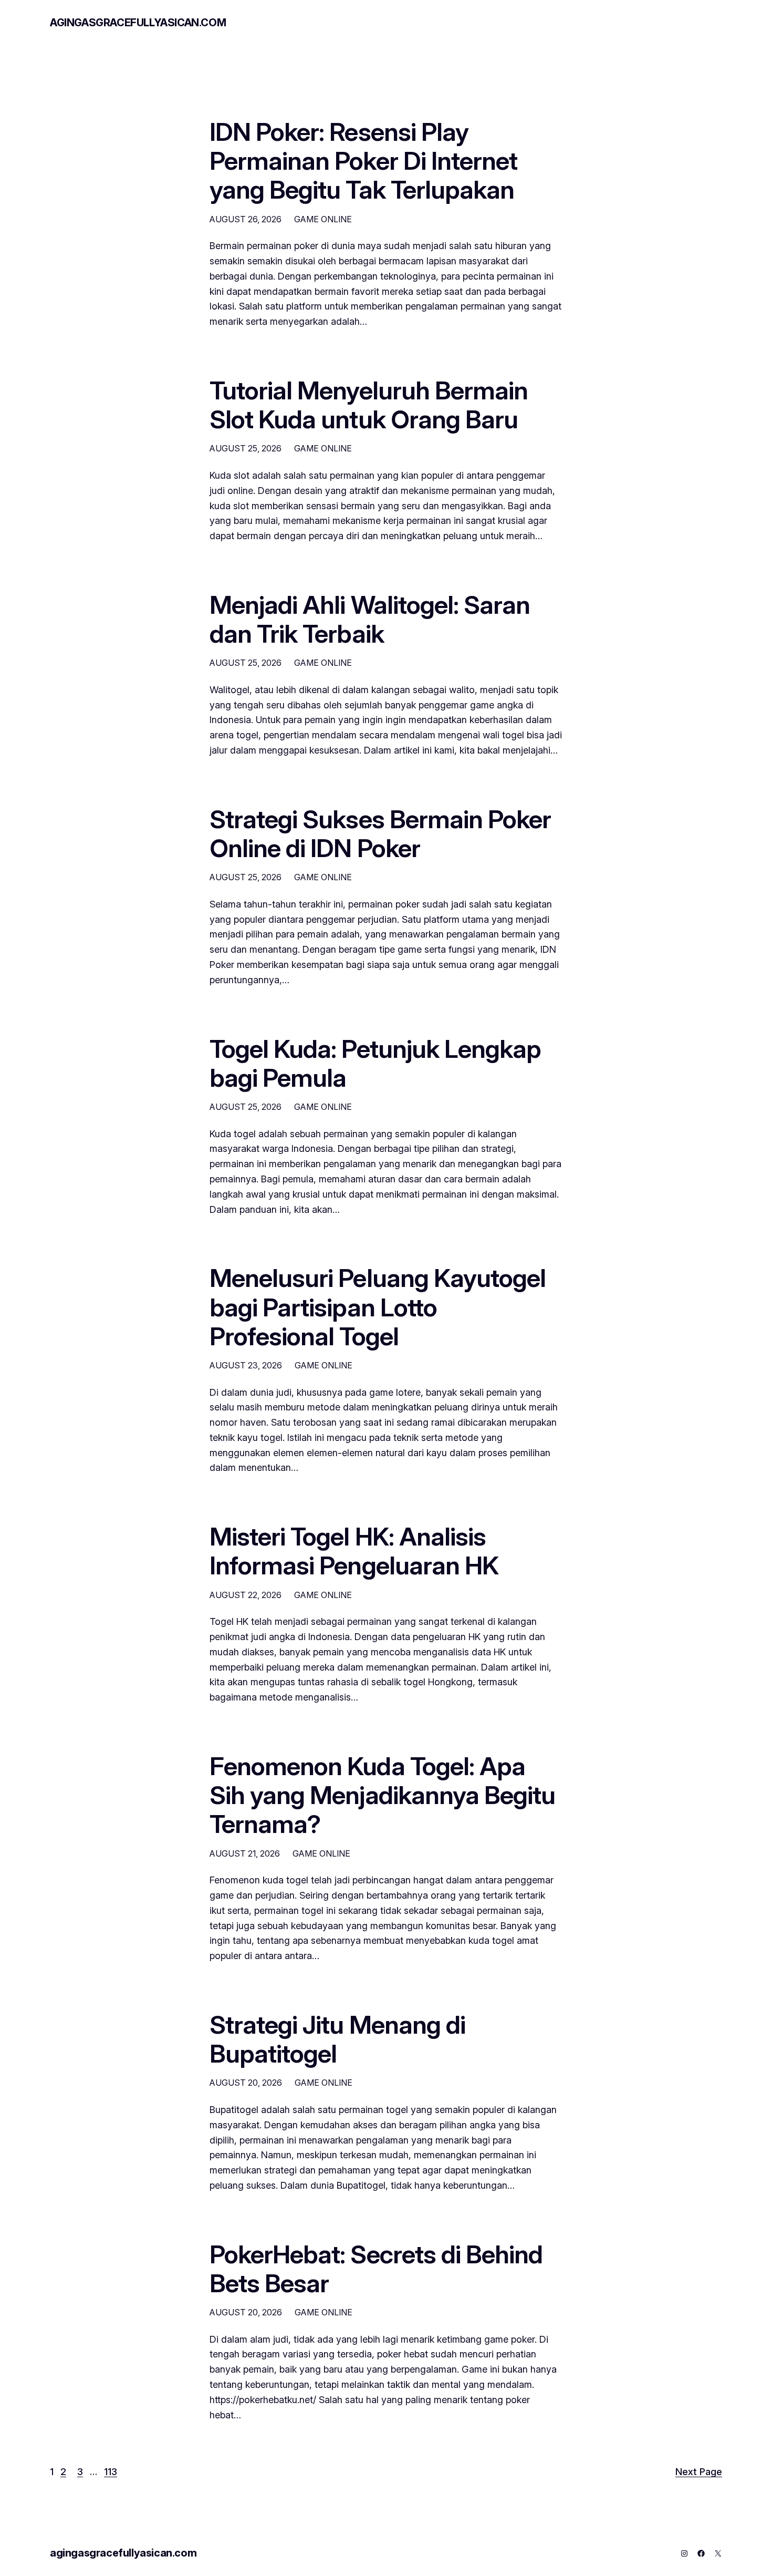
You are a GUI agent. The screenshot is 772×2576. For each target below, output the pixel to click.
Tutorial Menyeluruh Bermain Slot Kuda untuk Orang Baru (369, 405)
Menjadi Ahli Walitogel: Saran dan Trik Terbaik (370, 619)
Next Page (699, 2472)
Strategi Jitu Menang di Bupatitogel (337, 2039)
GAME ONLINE (323, 219)
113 (111, 2472)
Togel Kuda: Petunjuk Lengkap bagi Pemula (375, 1063)
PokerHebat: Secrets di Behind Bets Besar (376, 2269)
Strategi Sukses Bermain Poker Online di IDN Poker (380, 833)
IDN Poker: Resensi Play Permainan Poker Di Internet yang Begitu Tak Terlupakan (363, 161)
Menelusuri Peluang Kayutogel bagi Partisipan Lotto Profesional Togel (378, 1307)
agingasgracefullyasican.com (138, 23)
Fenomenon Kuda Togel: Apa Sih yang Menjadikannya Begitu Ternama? (382, 1795)
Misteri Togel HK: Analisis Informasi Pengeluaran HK (354, 1551)
